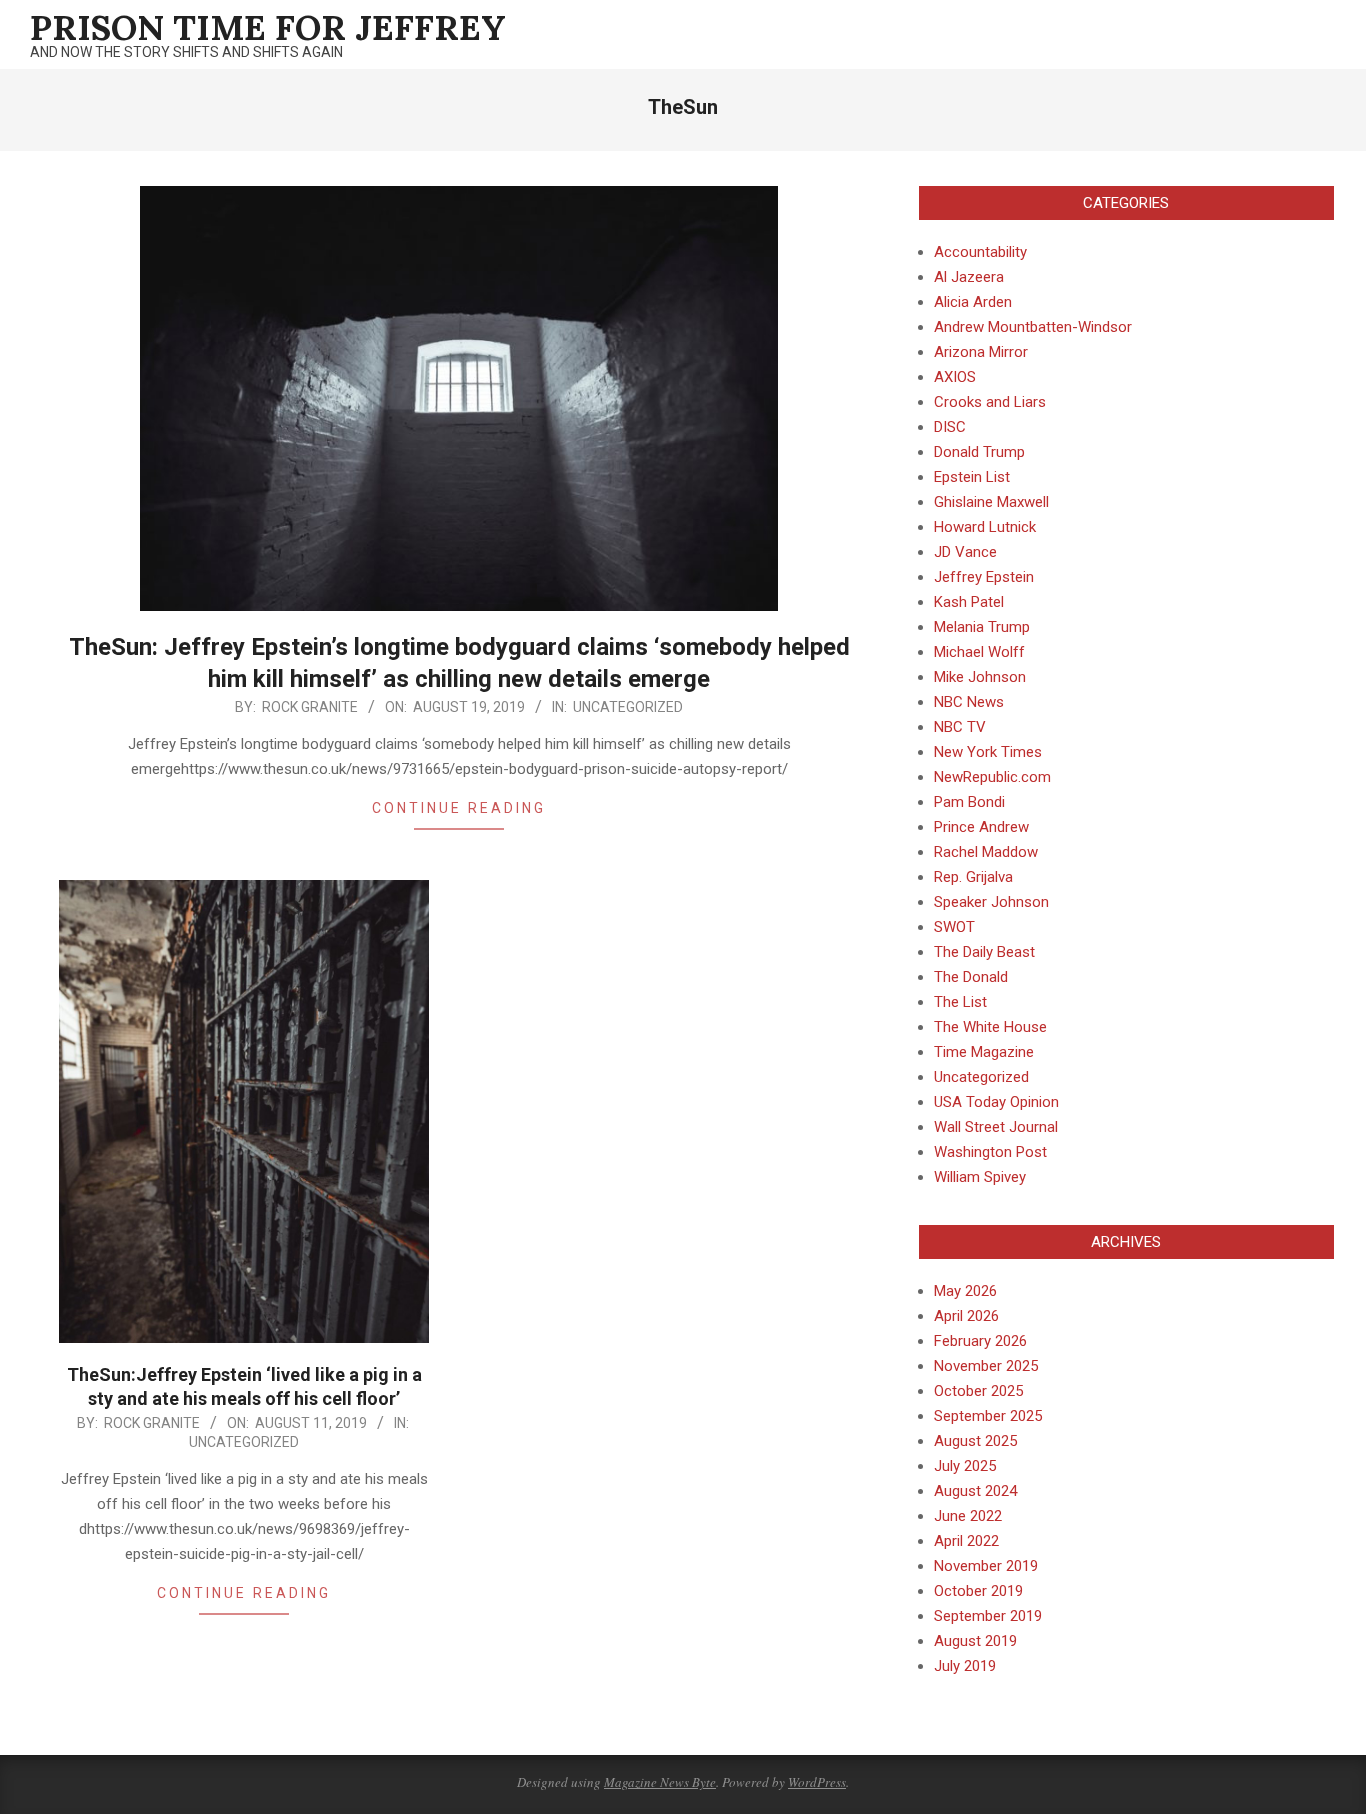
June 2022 (968, 1516)
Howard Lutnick (985, 527)
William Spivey (980, 1177)
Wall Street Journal (996, 1127)
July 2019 (965, 1666)
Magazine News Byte (660, 1782)
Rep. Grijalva (973, 877)
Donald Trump (979, 452)
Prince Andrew (981, 827)
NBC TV (960, 727)
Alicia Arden (973, 302)
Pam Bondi (969, 802)
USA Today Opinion (996, 1102)
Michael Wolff (979, 652)
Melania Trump (982, 627)
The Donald (971, 977)
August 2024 (975, 1491)
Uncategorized (628, 707)
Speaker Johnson (991, 902)
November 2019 (986, 1566)
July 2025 (965, 1466)
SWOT (954, 927)
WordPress (817, 1782)
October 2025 (978, 1391)
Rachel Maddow (986, 852)
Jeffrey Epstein (984, 577)
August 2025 (975, 1441)
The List (960, 1002)
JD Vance (965, 552)
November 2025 (986, 1366)
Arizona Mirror (981, 352)
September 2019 (988, 1616)
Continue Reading (459, 808)
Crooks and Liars (990, 402)
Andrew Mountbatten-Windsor (1033, 327)
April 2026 (966, 1316)
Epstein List (972, 477)
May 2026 (965, 1291)
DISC (950, 427)
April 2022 (966, 1541)
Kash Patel (969, 602)
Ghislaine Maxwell (991, 502)
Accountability (980, 252)
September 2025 (988, 1416)
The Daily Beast (984, 952)
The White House (990, 1027)
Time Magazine (984, 1052)
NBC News (969, 702)
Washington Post (990, 1152)
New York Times (988, 752)
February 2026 (980, 1341)
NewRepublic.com (992, 777)
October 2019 (978, 1591)
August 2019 (975, 1641)
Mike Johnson (980, 677)
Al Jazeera (969, 277)
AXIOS (955, 377)
